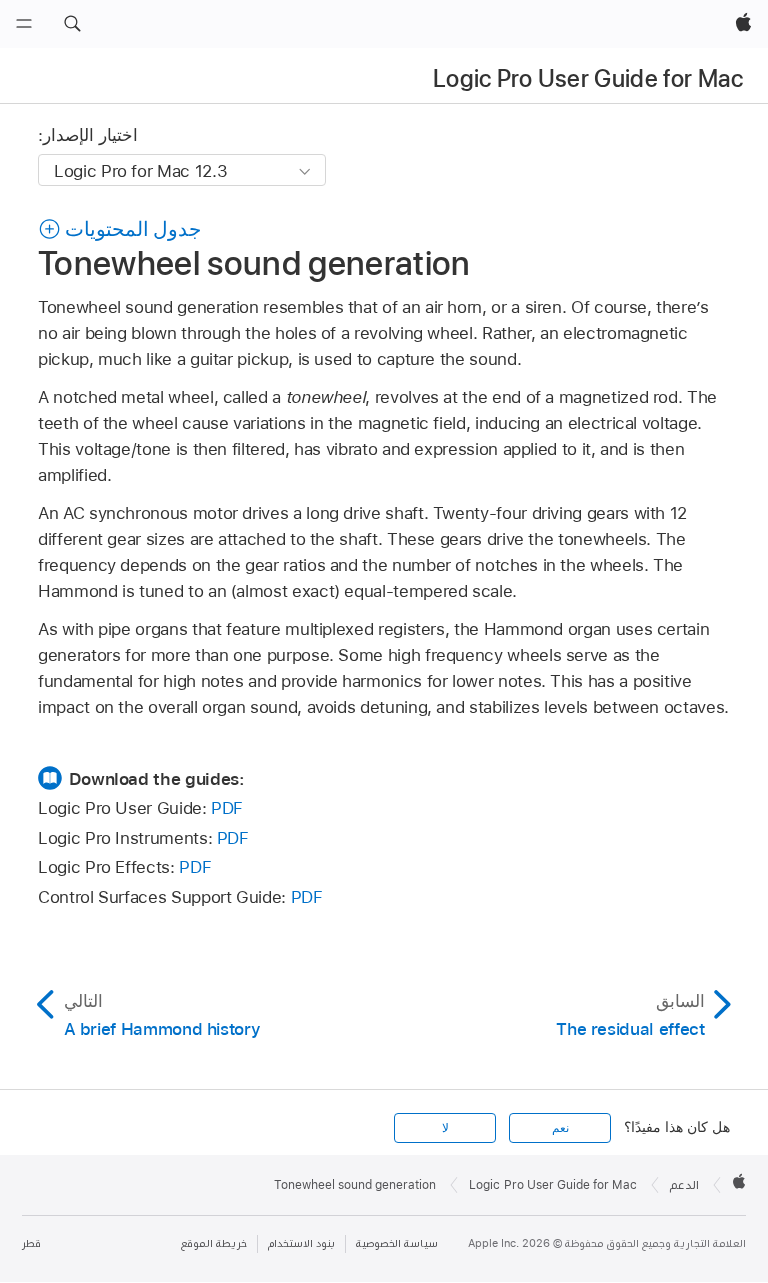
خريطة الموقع (214, 1243)
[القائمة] (24, 24)
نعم (560, 1128)
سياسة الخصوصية (397, 1243)
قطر (31, 1243)
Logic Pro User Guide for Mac (588, 78)
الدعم (684, 1185)
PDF (227, 808)
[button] (72, 24)
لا (445, 1128)
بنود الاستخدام (301, 1243)
